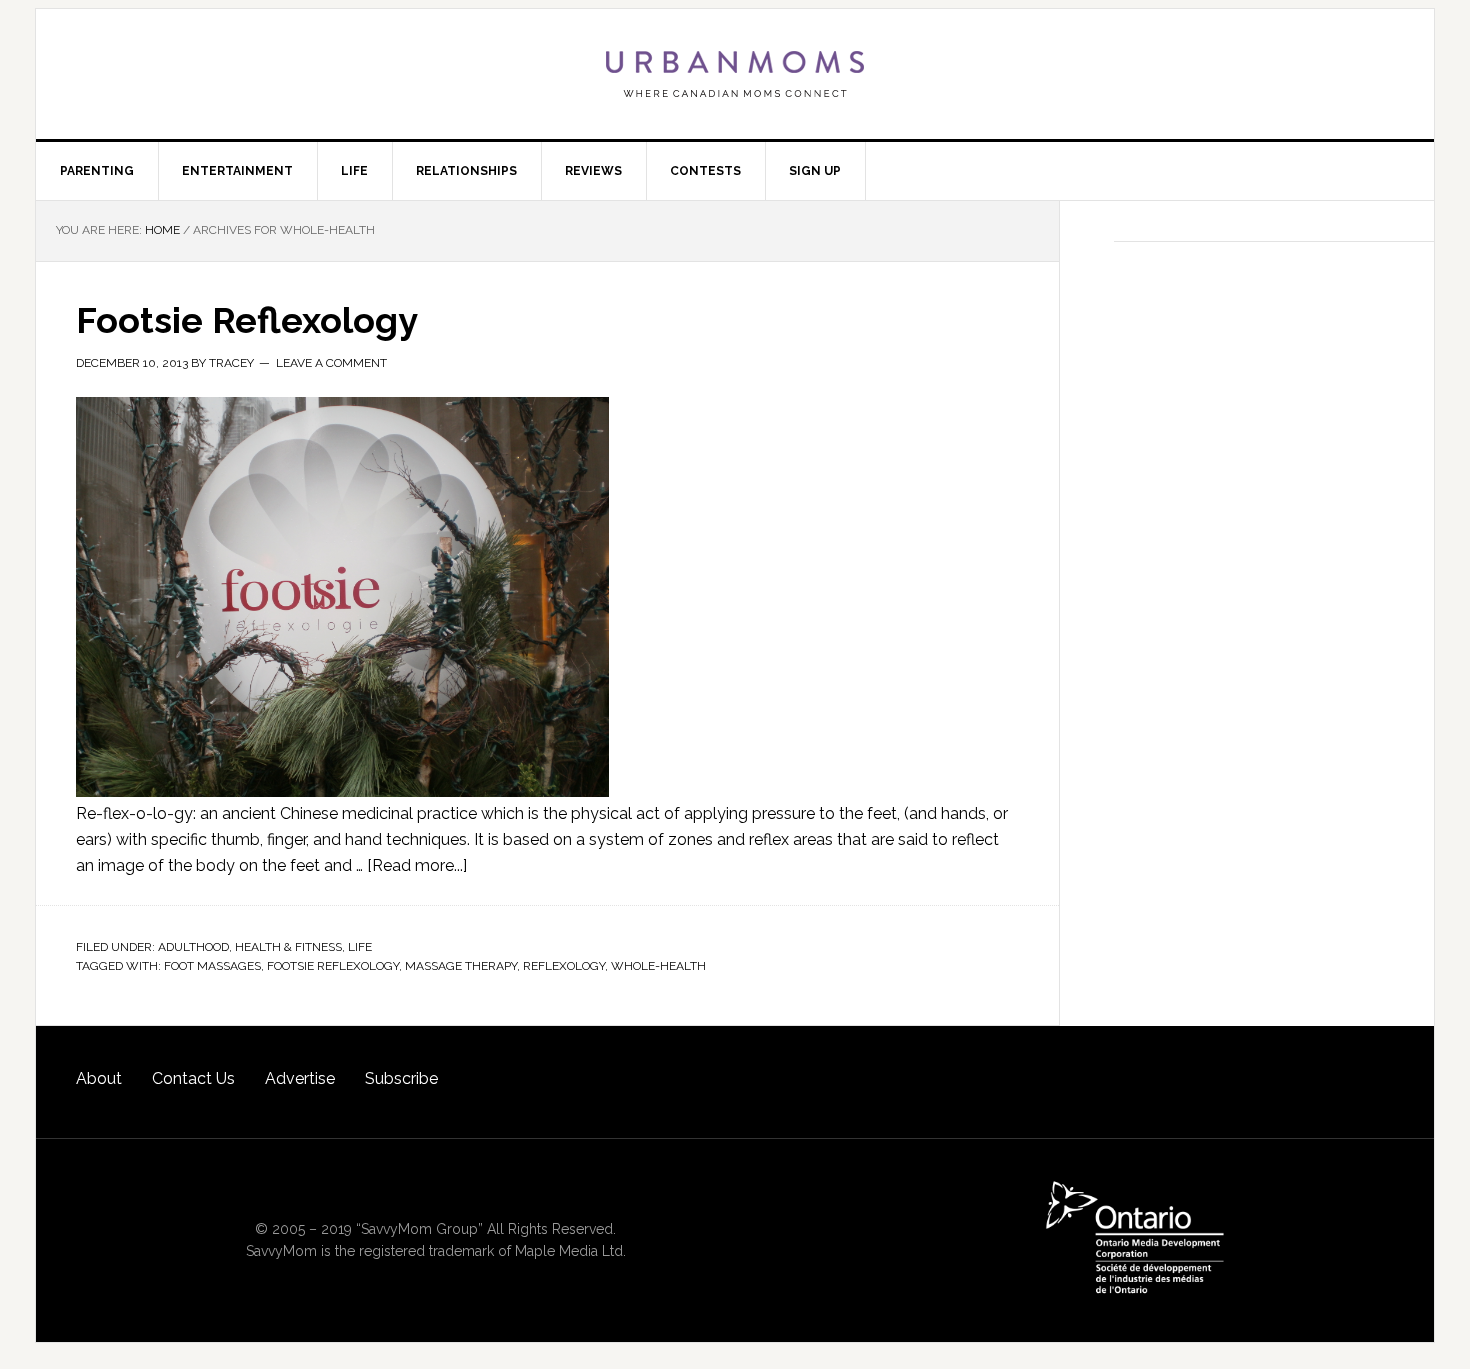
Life (360, 947)
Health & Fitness (288, 947)
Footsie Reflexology (247, 320)
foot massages (212, 966)
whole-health (658, 966)
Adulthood (193, 947)
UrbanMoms (735, 74)
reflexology (564, 966)
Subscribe (401, 1078)
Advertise (300, 1078)
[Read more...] (417, 865)
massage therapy (461, 966)
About (99, 1078)
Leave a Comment (331, 363)
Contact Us (193, 1078)
